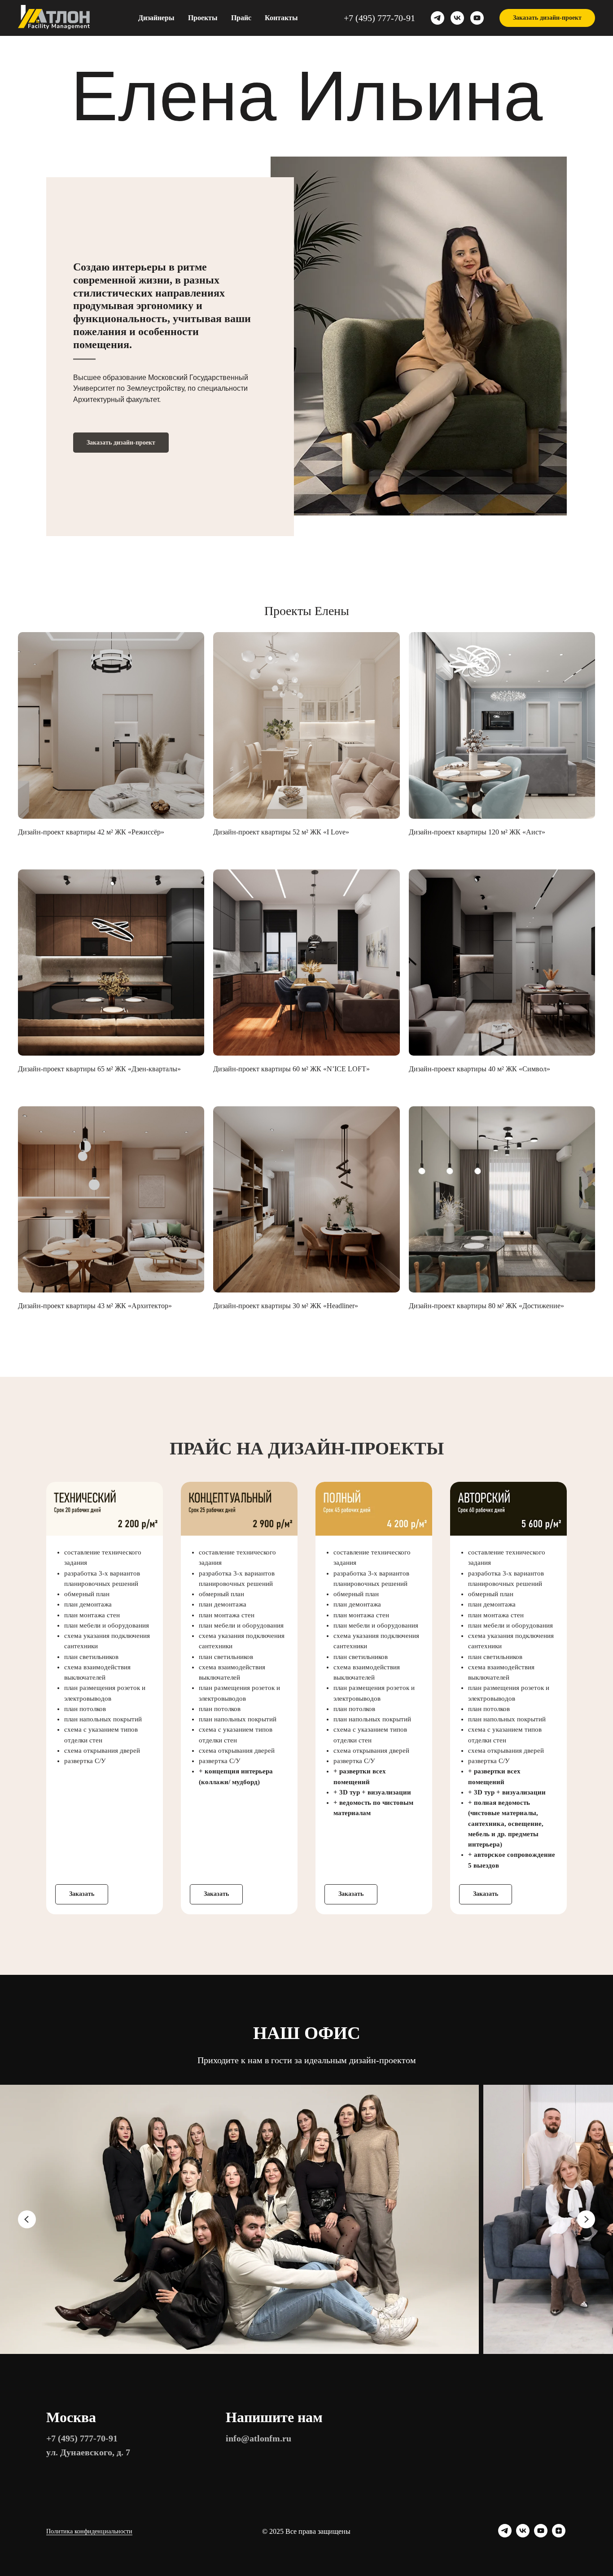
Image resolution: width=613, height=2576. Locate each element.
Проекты (203, 18)
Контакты (281, 18)
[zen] (559, 2535)
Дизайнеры (156, 18)
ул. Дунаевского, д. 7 (88, 2452)
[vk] (457, 18)
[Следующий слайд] (586, 2219)
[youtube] (477, 18)
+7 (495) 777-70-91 (379, 18)
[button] (547, 18)
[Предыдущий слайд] (27, 2219)
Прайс (241, 18)
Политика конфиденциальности (89, 2531)
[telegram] (438, 18)
